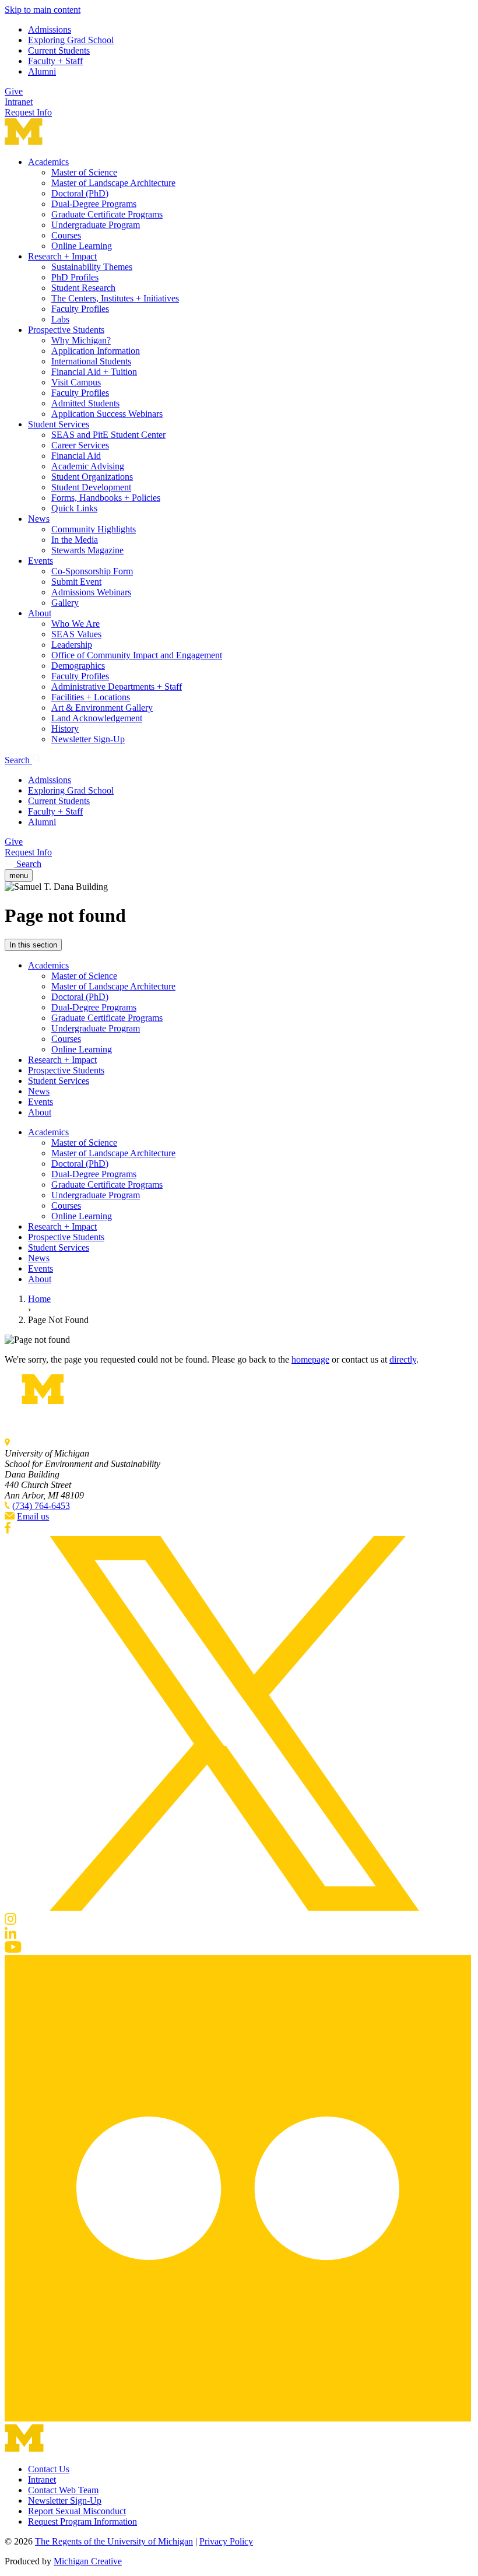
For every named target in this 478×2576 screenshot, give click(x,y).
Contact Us (49, 2469)
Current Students (59, 50)
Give (14, 91)
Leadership (72, 645)
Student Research (83, 288)
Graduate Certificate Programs (107, 214)
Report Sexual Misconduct (77, 2511)
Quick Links (74, 508)
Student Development (91, 487)
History (65, 729)
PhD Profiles (75, 277)
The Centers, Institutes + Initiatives (115, 298)
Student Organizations (92, 477)
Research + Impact (62, 256)
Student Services (59, 424)
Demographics (78, 666)
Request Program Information (82, 2521)
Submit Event (76, 582)
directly (403, 1359)
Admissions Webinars (91, 592)
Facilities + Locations (91, 697)
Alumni (42, 71)
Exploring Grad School (71, 40)
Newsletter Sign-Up (88, 739)
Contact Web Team (63, 2490)
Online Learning (82, 246)
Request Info (28, 112)
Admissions (50, 29)
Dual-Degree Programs (94, 204)
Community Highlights (94, 529)
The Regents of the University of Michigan (114, 2541)
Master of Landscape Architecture (113, 183)
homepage (310, 1359)
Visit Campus (76, 382)
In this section (33, 945)
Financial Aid (76, 456)
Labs (60, 319)
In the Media (75, 540)
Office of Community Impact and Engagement (137, 655)
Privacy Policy (226, 2541)
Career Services (80, 445)
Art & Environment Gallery (102, 708)
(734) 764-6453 (41, 1506)
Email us (33, 1516)
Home (39, 1299)
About (40, 613)
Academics (48, 162)
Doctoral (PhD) (80, 193)
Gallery (65, 603)
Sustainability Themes (92, 267)
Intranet (19, 102)
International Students (91, 361)
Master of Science (84, 172)
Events (41, 561)
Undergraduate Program (96, 225)
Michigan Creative (88, 2561)
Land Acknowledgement (97, 718)
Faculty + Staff (55, 61)
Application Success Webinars (107, 414)
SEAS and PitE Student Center (108, 435)
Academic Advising (88, 466)
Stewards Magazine (87, 550)
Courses (66, 235)
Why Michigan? (81, 340)
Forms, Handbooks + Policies (106, 498)
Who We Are (75, 624)
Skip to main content (43, 10)
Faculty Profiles (80, 309)
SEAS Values (76, 634)
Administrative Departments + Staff (117, 687)
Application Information (96, 351)
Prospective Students (66, 330)
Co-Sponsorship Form (92, 571)
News (39, 519)
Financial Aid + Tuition (94, 372)
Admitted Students (85, 403)
